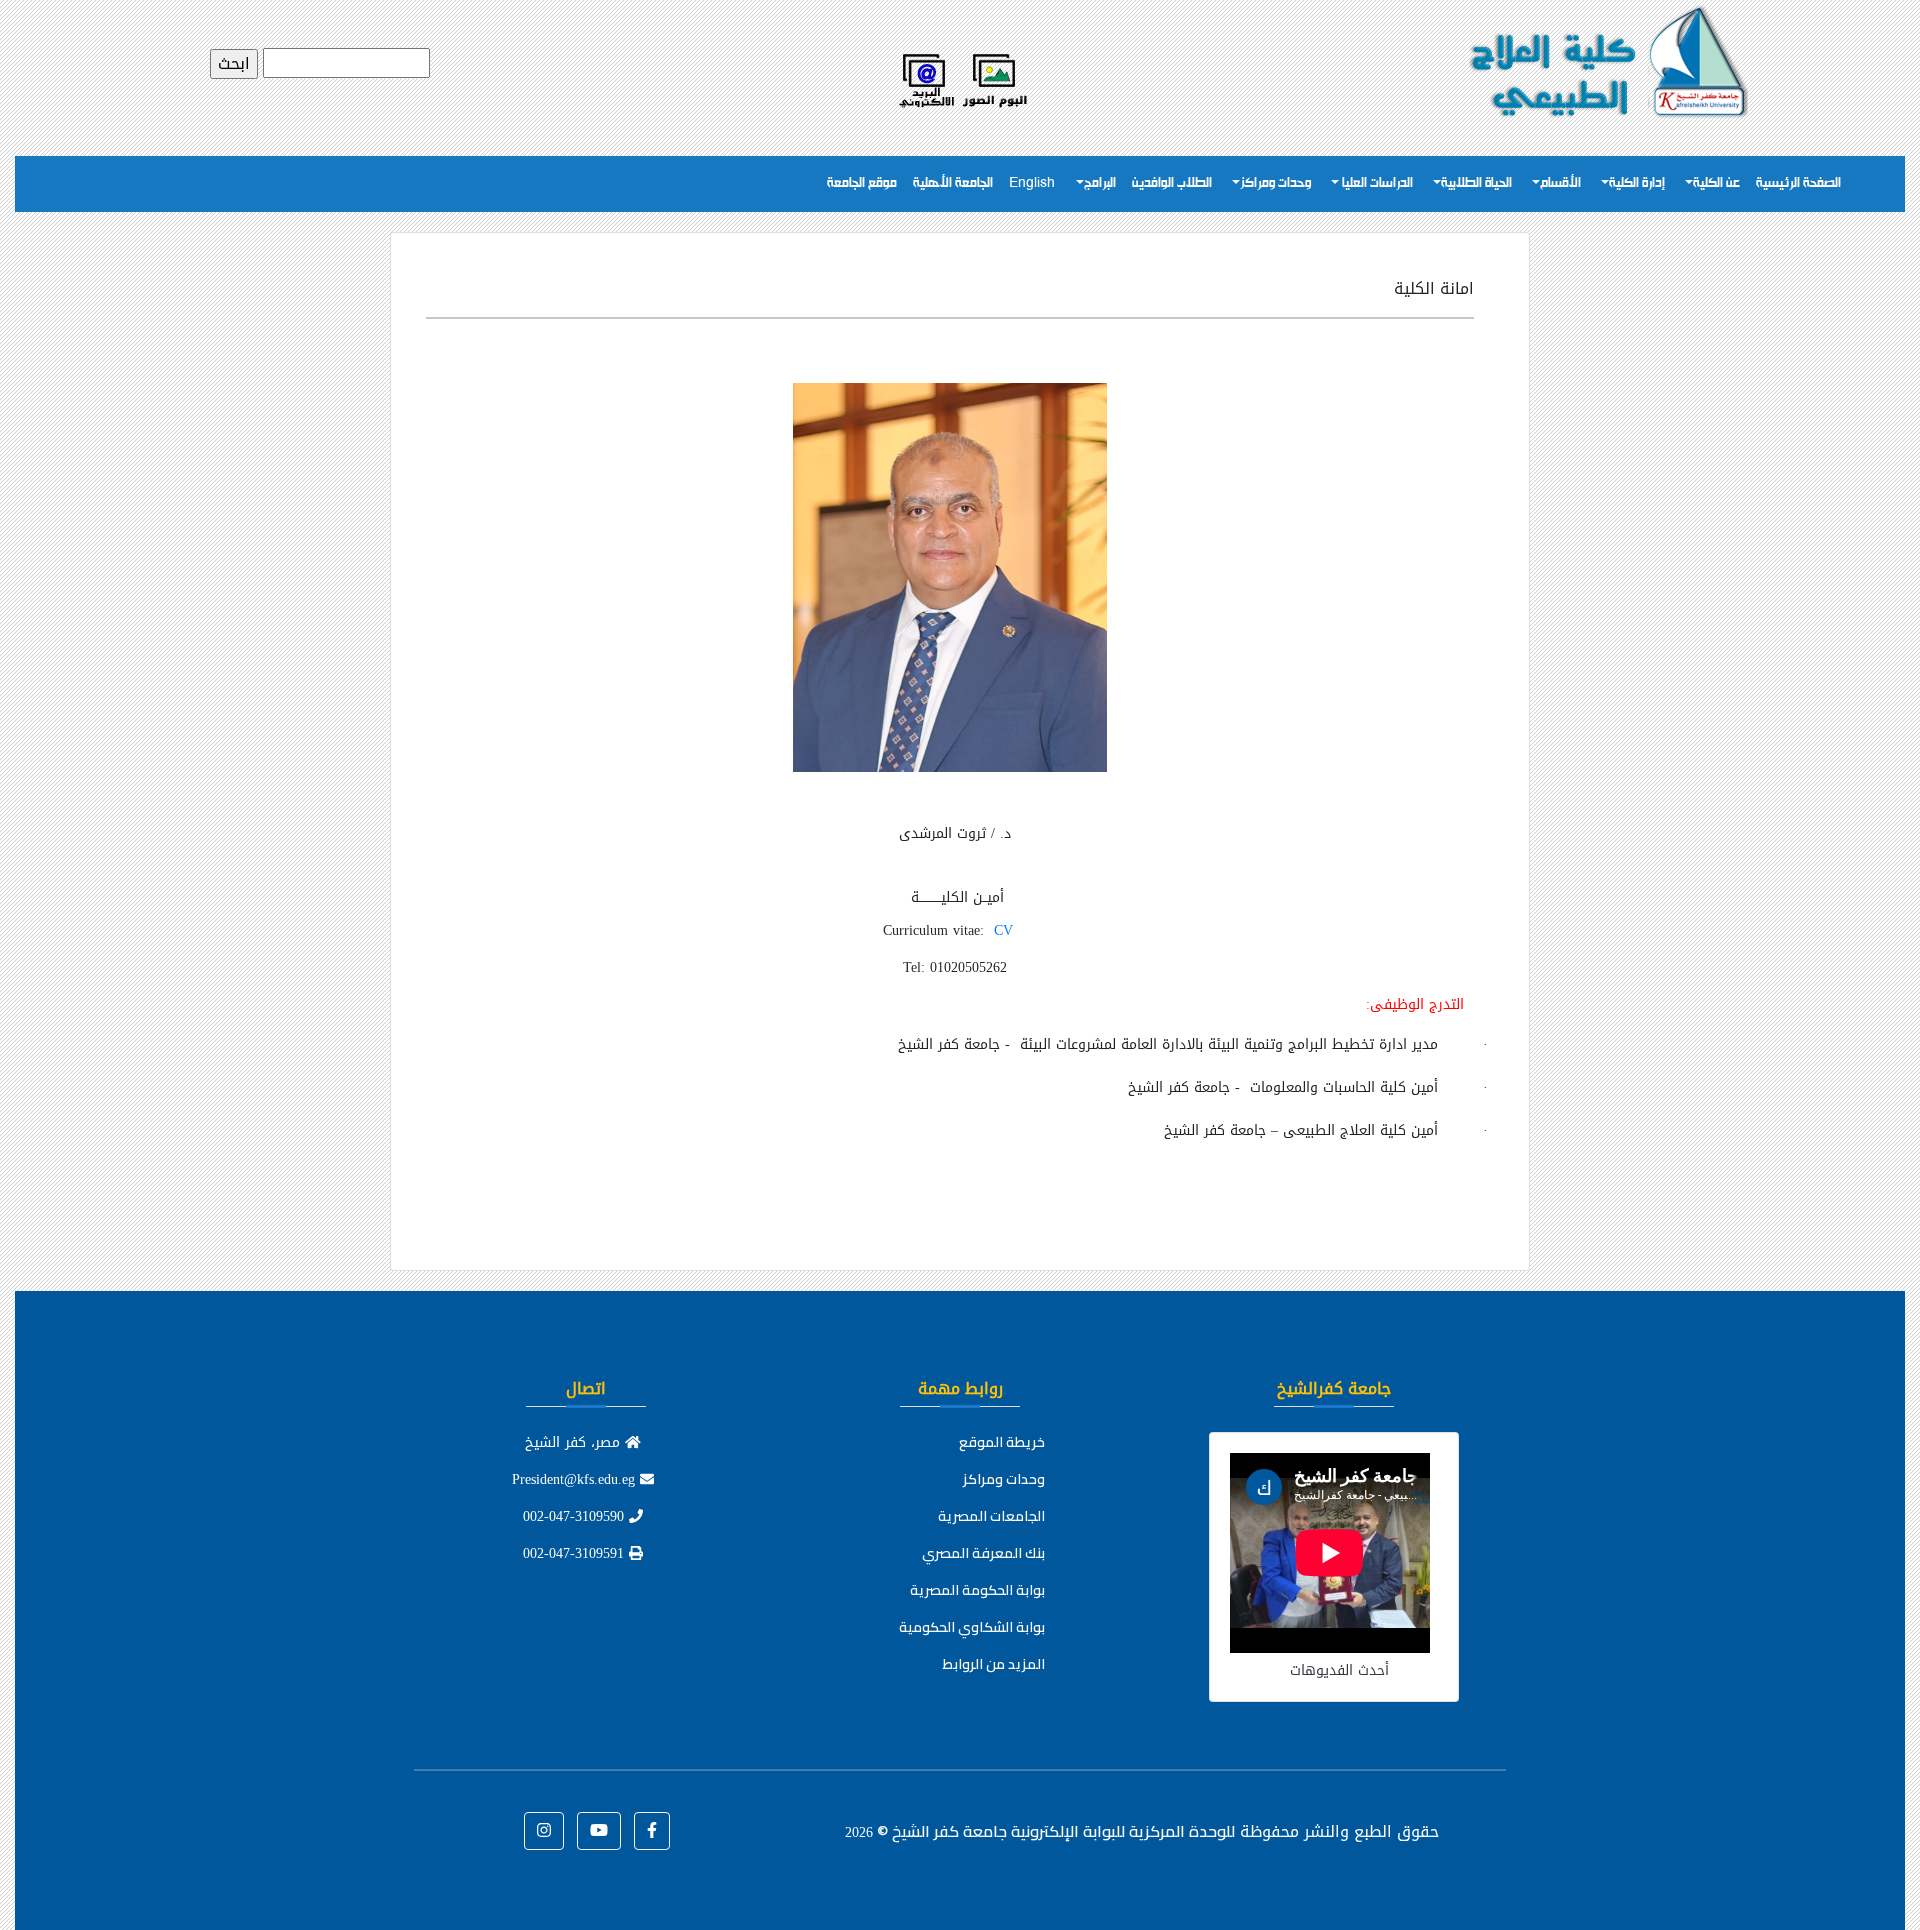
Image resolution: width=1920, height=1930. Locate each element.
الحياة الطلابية (1476, 183)
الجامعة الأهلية (953, 183)
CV (1003, 930)
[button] (652, 1831)
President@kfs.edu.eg (576, 1479)
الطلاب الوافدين (1172, 183)
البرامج (1100, 183)
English (1032, 183)
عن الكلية (1716, 183)
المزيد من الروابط (994, 1664)
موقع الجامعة (862, 183)
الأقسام (1560, 183)
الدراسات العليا (1376, 183)
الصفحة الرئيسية (1798, 183)
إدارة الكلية (1637, 183)
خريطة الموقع (1002, 1442)
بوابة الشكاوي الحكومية (972, 1627)
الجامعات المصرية (991, 1516)
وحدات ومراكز (1275, 183)
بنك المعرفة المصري (983, 1553)
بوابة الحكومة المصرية (977, 1590)
